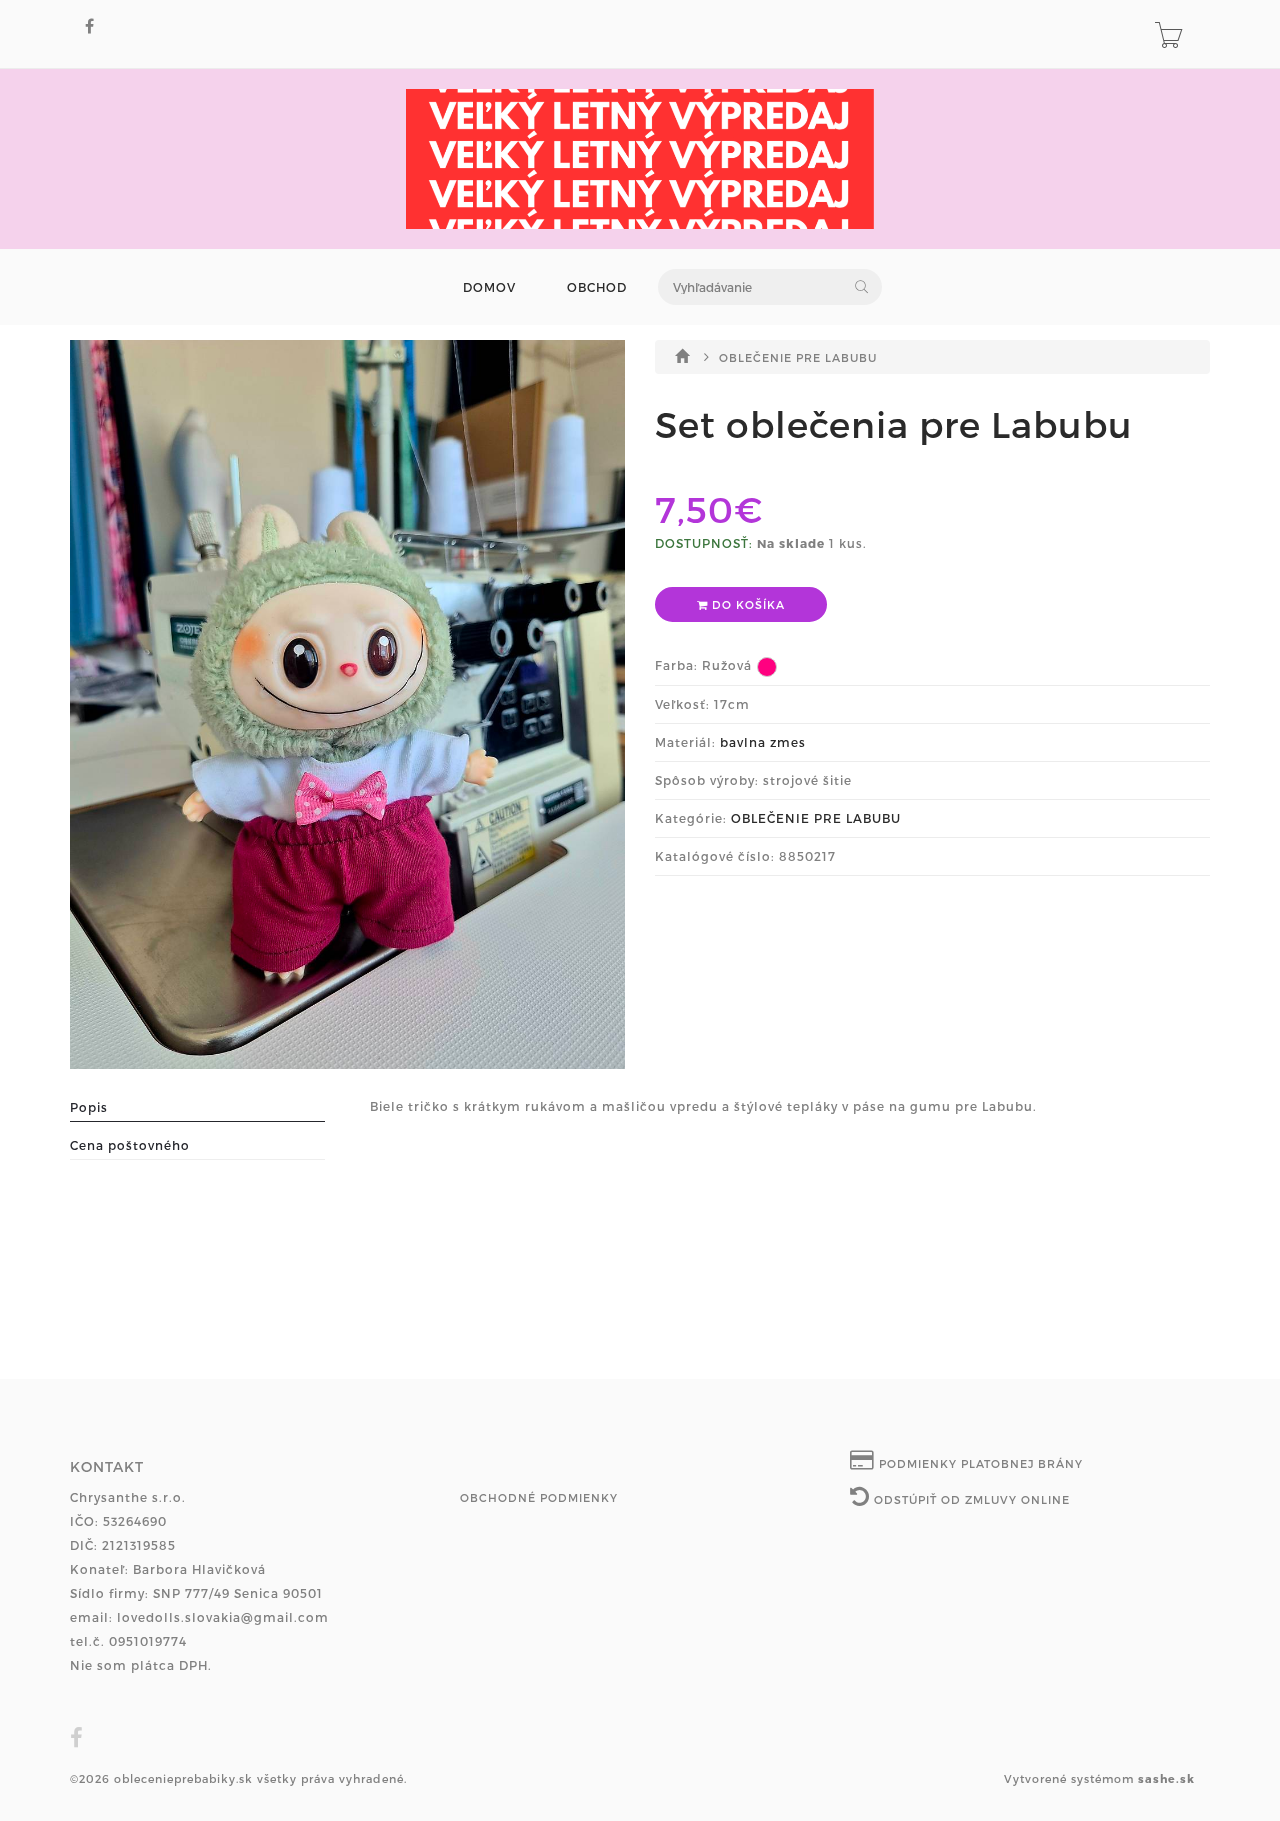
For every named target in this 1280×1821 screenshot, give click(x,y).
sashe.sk (1166, 1778)
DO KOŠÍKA (746, 604)
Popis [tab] (89, 1107)
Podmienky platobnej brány (979, 1463)
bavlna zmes (763, 742)
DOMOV (489, 287)
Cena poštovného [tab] (130, 1145)
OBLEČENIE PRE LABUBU (798, 357)
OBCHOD (597, 287)
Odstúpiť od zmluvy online (970, 1499)
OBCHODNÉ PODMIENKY (539, 1497)
